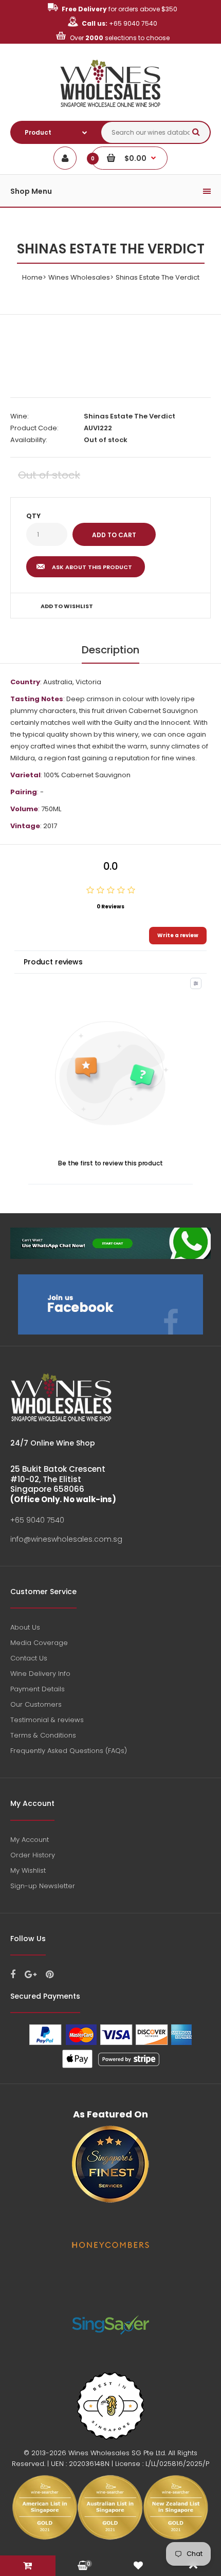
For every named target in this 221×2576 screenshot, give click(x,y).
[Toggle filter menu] (196, 983)
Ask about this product (92, 567)
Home (32, 277)
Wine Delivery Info (40, 1674)
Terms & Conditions (43, 1735)
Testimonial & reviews (47, 1720)
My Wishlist (28, 1870)
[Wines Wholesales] (111, 113)
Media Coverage (39, 1643)
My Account (30, 1840)
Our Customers (36, 1704)
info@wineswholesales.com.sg (66, 1539)
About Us (25, 1627)
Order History (33, 1855)
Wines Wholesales (79, 277)
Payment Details (38, 1689)
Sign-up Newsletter (43, 1886)
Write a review (178, 935)
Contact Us (29, 1658)
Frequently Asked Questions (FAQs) (69, 1751)
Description (110, 650)
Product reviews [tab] (53, 962)
